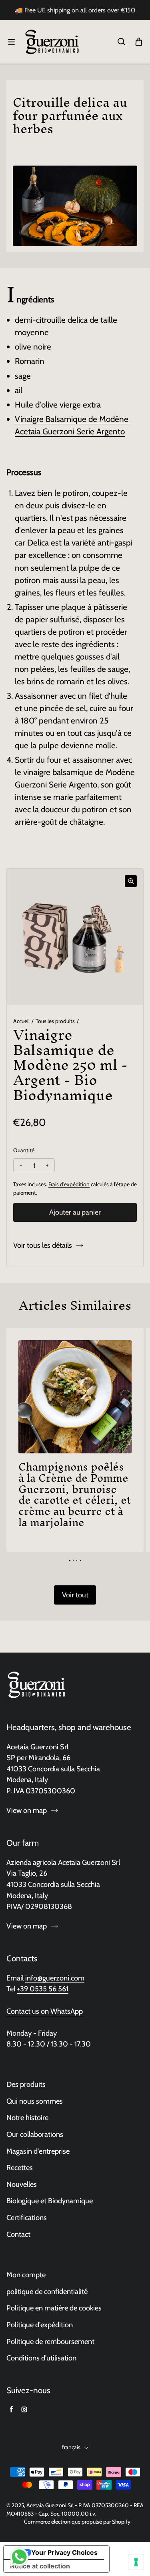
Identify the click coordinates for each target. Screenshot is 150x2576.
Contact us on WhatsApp (45, 2011)
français (71, 2447)
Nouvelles (22, 2184)
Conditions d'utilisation (41, 2358)
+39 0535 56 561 (43, 1989)
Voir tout (75, 1595)
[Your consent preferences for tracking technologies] (136, 2562)
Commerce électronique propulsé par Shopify (77, 2522)
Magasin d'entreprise (38, 2151)
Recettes (20, 2167)
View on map (27, 1810)
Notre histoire (27, 2117)
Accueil (21, 1021)
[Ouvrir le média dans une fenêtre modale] (131, 881)
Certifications (27, 2217)
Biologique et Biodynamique (50, 2201)
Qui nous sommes (35, 2101)
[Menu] (11, 42)
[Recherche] (121, 42)
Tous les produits (55, 1021)
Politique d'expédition (40, 2325)
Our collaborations (35, 2134)
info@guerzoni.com (55, 1978)
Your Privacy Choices (64, 2552)
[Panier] (139, 42)
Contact (18, 2234)
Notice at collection (40, 2566)
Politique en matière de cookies (54, 2308)
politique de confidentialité (47, 2291)
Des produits (26, 2084)
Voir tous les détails (43, 1245)
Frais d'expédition (69, 1184)
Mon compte (26, 2275)
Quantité (24, 1150)
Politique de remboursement (50, 2341)
